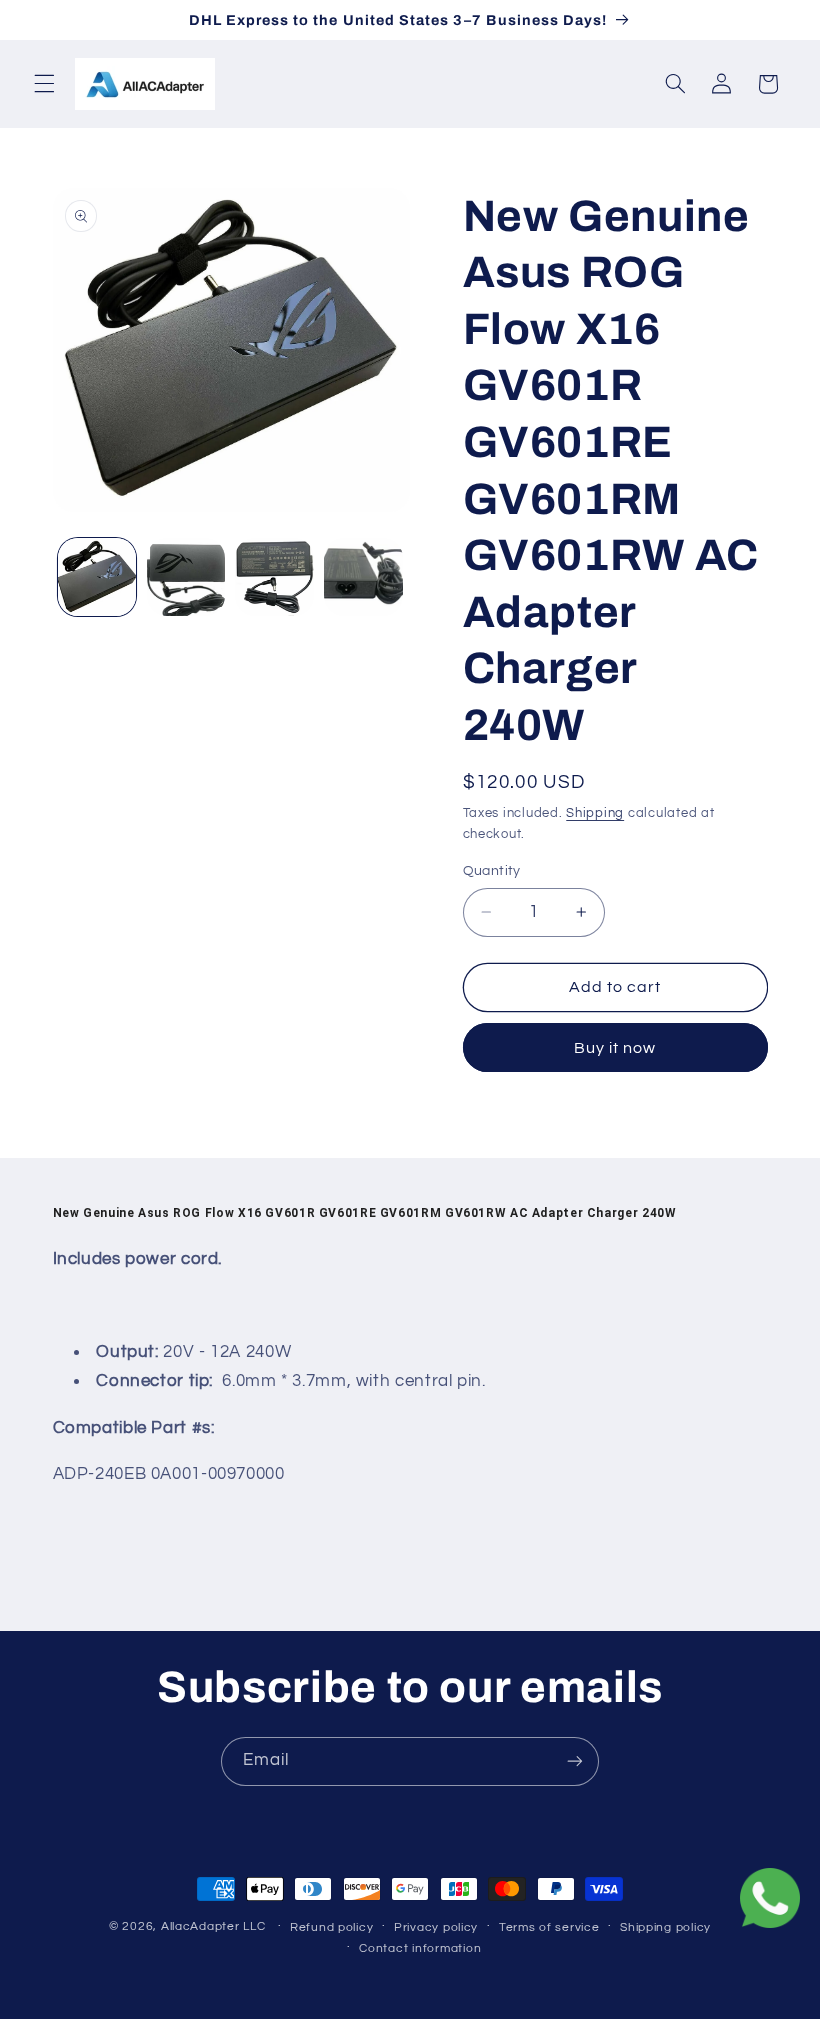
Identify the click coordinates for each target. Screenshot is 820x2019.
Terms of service (549, 1927)
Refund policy (332, 1927)
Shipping (595, 813)
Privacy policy (436, 1927)
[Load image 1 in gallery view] (97, 577)
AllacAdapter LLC (213, 1926)
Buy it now (615, 1048)
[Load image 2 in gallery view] (186, 577)
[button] (44, 84)
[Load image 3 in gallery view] (274, 577)
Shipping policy (665, 1927)
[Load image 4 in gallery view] (363, 577)
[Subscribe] (575, 1761)
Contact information (420, 1948)
